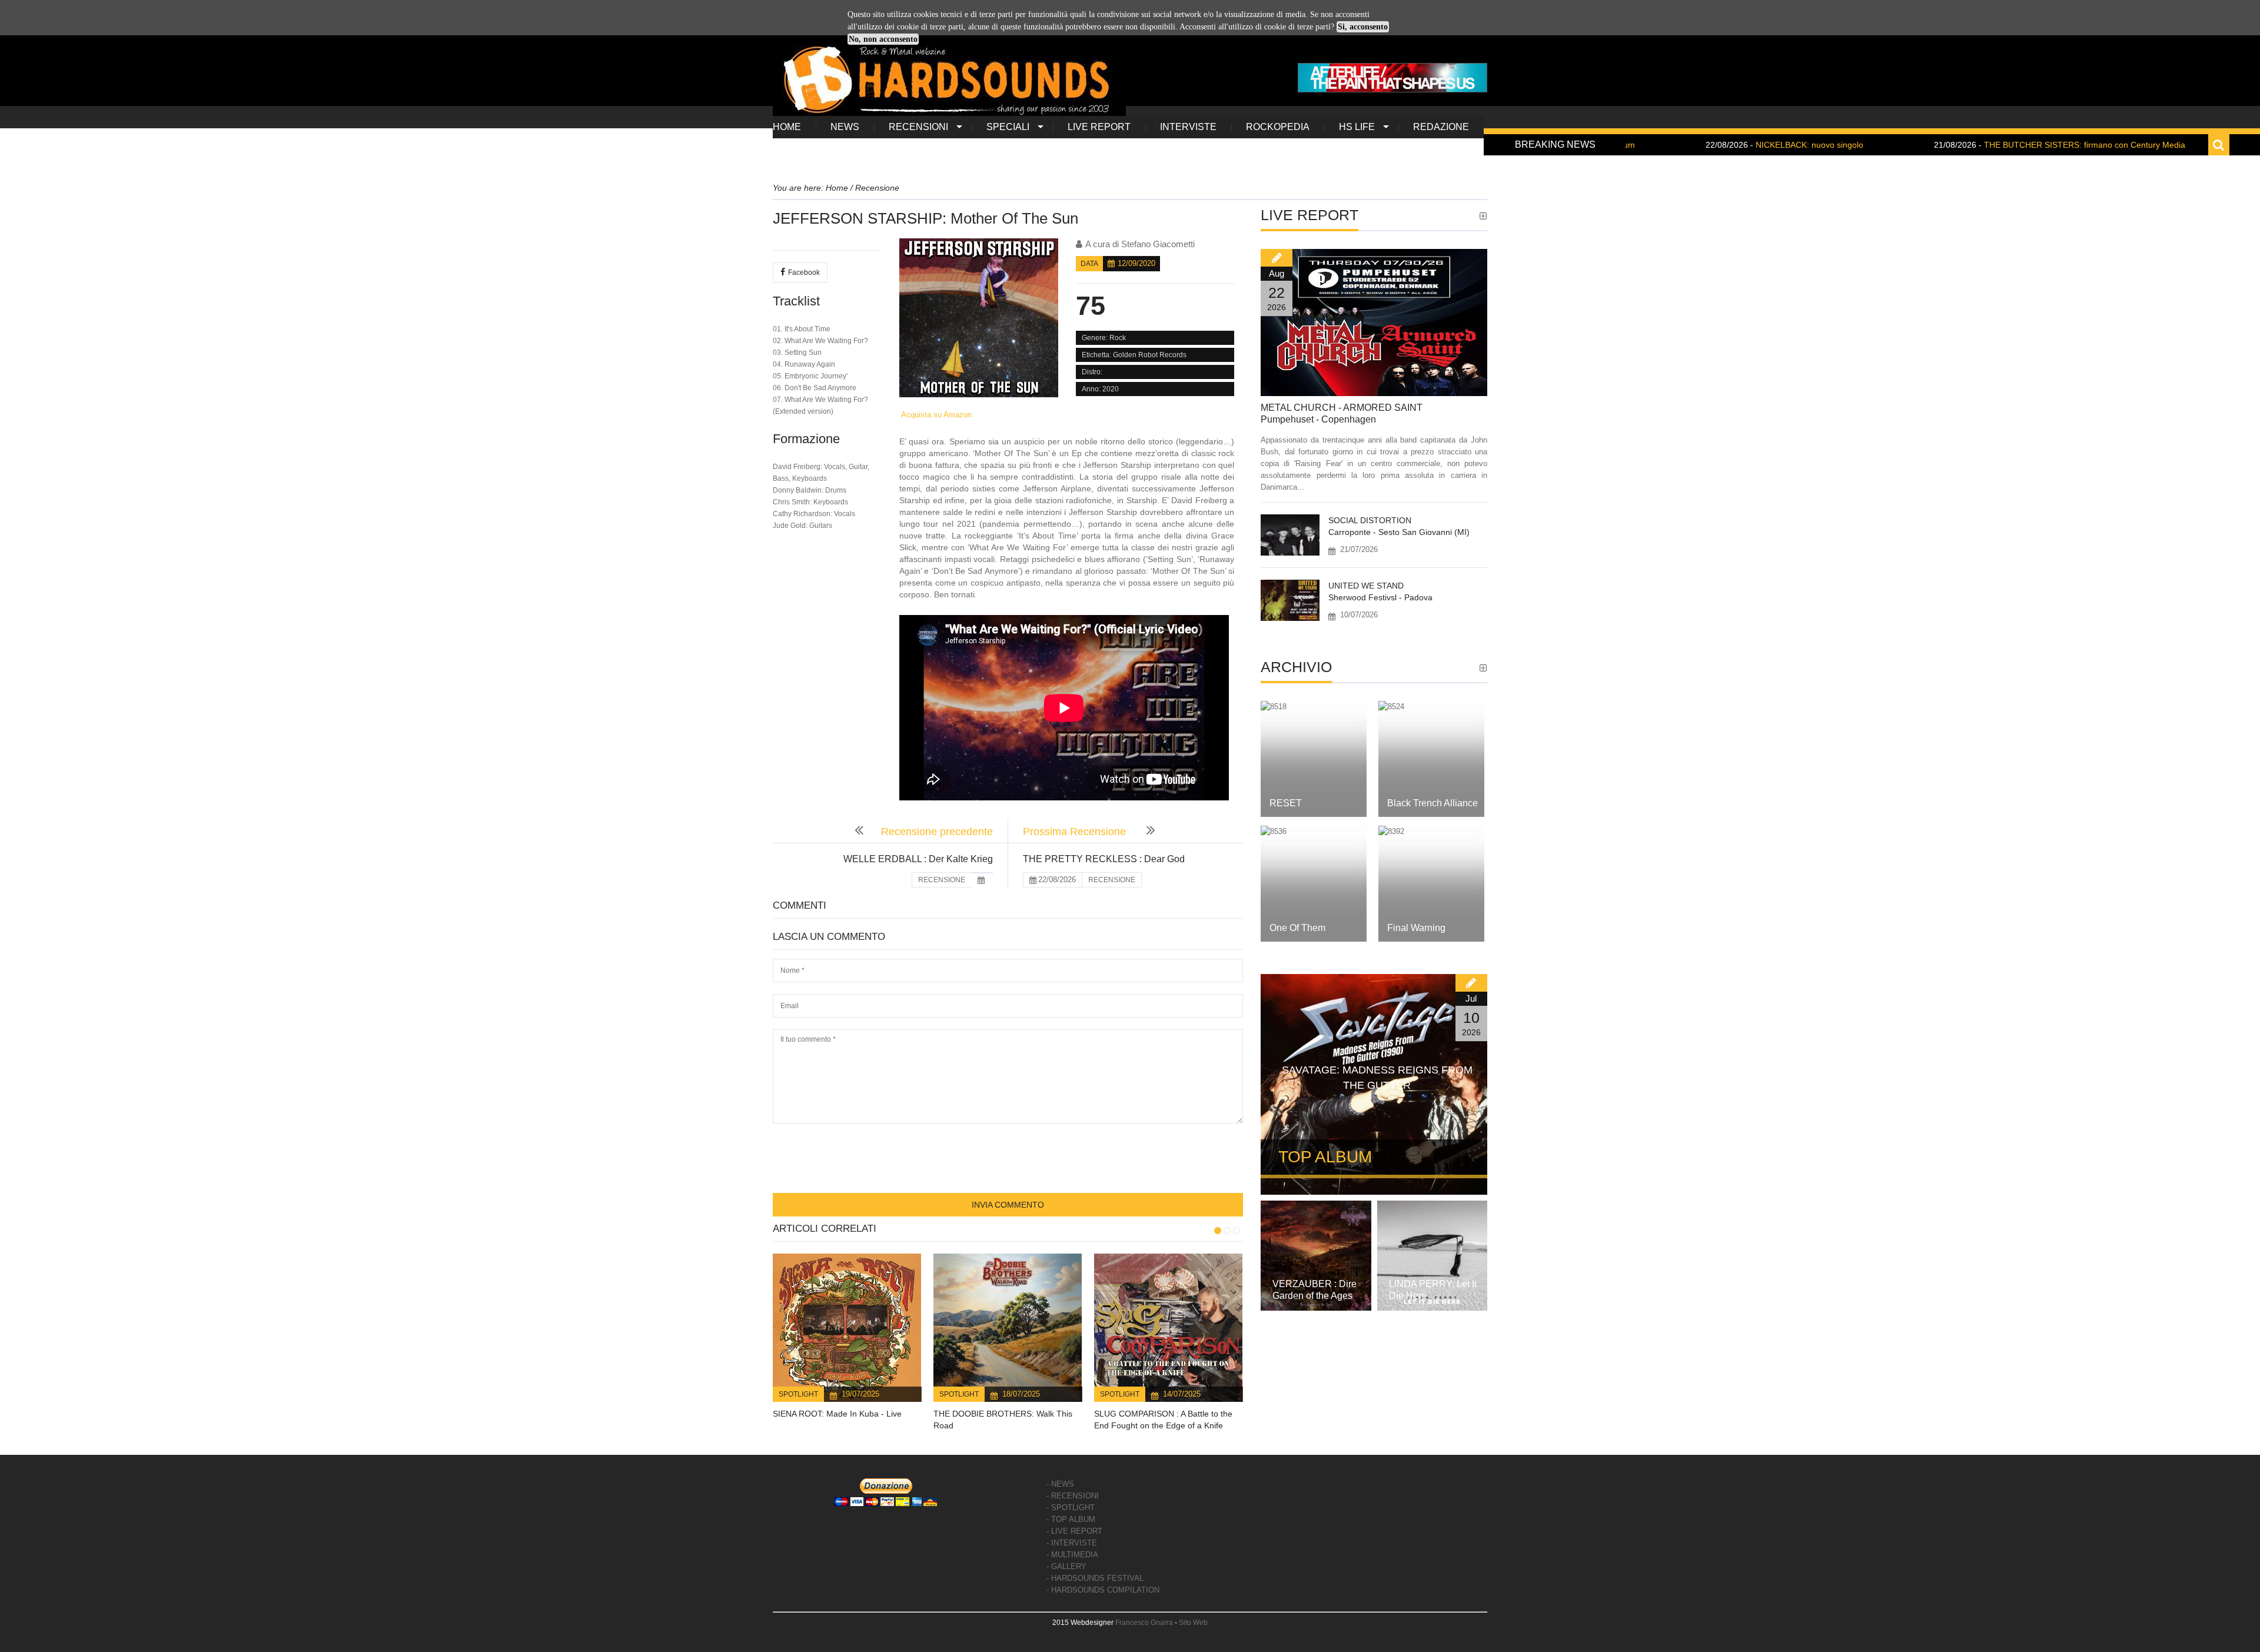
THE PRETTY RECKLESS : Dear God (1104, 859)
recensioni (918, 127)
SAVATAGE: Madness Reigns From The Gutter (1377, 1078)
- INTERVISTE (1072, 1543)
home (787, 127)
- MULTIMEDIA (1072, 1555)
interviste (1188, 127)
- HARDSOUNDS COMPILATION (1103, 1590)
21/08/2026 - (1963, 145)
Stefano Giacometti (1158, 244)
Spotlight (798, 1394)
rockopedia (1278, 127)
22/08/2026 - (1688, 145)
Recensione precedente (937, 832)
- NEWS (1060, 1484)
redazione (1441, 127)
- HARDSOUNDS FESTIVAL (1095, 1578)
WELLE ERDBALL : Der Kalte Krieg (918, 859)
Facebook (804, 272)
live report (1099, 127)
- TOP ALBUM (1071, 1519)
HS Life (1357, 127)
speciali (1008, 127)
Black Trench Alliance (1433, 803)
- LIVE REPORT (1074, 1531)
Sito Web (1193, 1623)
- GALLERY (1066, 1566)
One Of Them (1297, 928)
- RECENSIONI (1073, 1496)
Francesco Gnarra (1144, 1623)
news (845, 127)
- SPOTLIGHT (1071, 1508)
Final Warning (1416, 928)
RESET (1286, 803)
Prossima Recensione (1076, 832)
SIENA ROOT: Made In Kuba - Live (837, 1414)
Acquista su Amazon (935, 415)
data (1089, 264)
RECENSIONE (942, 880)
